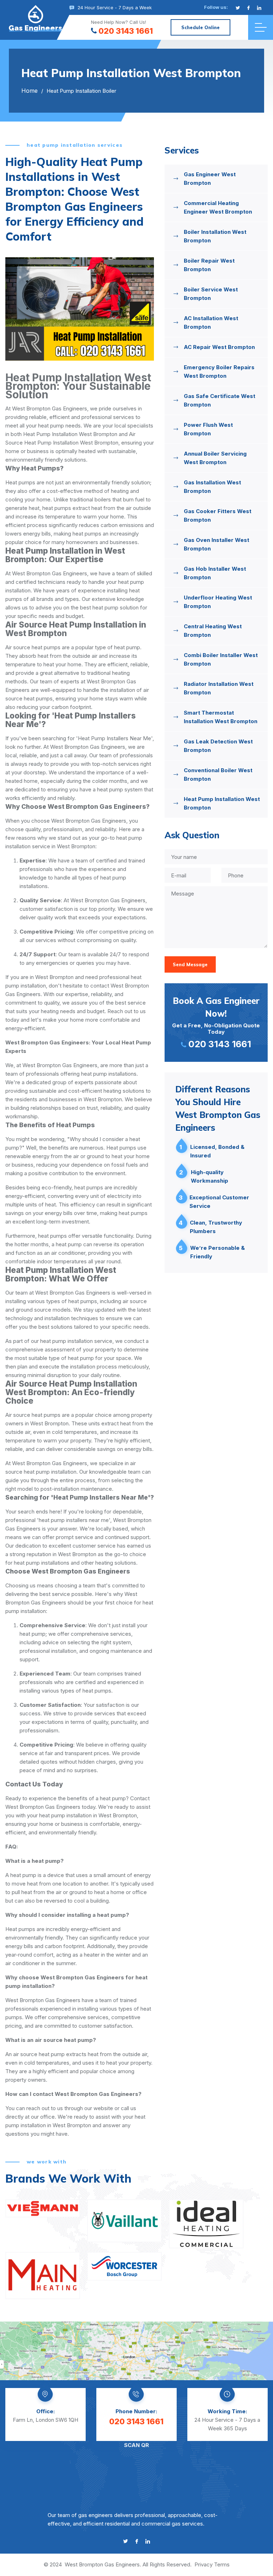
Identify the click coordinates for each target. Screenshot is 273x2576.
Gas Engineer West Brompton (210, 179)
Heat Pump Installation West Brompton (222, 803)
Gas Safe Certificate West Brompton (220, 400)
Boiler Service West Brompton (211, 294)
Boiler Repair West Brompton (209, 265)
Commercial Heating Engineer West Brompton (218, 207)
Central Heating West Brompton (213, 631)
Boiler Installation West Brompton (215, 236)
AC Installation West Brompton (211, 322)
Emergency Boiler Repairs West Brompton (219, 372)
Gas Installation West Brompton (212, 487)
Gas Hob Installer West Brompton (215, 573)
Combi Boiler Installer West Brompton (221, 659)
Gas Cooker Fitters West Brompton (218, 515)
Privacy (204, 2564)
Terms (222, 2564)
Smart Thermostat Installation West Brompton (221, 717)
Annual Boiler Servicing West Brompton (215, 458)
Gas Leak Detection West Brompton (218, 746)
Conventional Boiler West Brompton (218, 775)
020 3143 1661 (126, 31)
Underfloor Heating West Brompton (218, 602)
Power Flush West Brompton (208, 429)
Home (30, 91)
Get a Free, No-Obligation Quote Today (216, 1022)
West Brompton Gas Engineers (102, 2564)
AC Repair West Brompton (219, 347)
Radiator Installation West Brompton (219, 688)
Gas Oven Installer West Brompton (216, 544)
